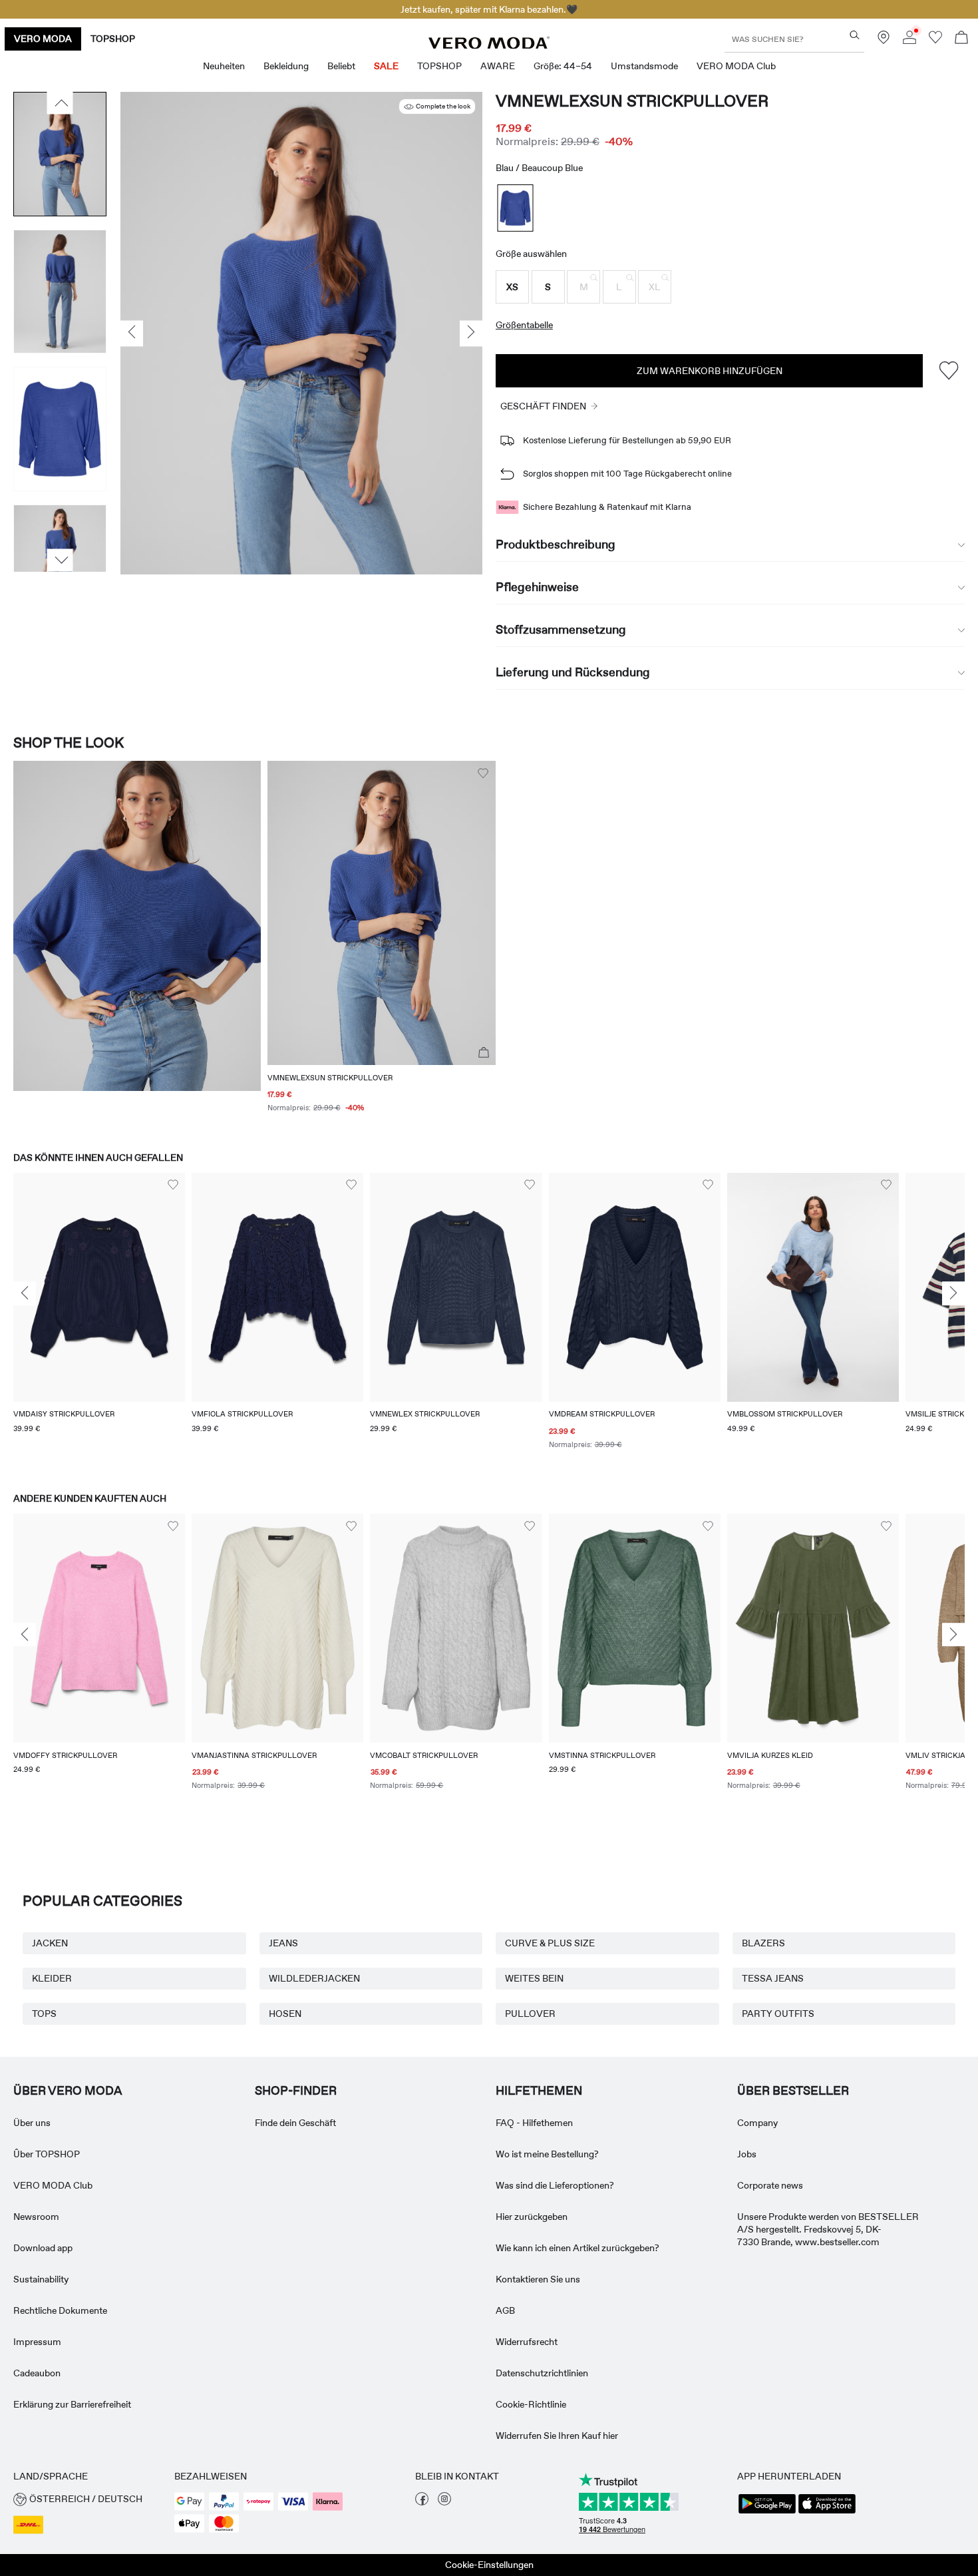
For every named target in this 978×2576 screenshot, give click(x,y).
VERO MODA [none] (43, 39)
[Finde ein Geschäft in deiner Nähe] (884, 41)
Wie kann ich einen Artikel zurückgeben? (577, 2248)
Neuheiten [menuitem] (224, 66)
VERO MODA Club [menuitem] (736, 66)
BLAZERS (763, 1943)
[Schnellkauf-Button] (484, 1053)
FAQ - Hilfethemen (534, 2123)
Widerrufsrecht (527, 2342)
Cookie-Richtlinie (531, 2404)
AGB (505, 2310)
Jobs (747, 2154)
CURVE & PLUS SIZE (550, 1943)
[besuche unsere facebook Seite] (422, 2502)
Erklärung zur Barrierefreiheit (72, 2404)
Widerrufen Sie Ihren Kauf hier (557, 2436)
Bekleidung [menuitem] (286, 66)
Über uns (32, 2123)
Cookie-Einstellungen (489, 2565)
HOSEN (285, 2014)
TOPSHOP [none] (113, 39)
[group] (99, 1320)
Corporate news (770, 2185)
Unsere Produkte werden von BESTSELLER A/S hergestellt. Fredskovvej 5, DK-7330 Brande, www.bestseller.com (828, 2229)
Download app (43, 2248)
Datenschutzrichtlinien (542, 2373)
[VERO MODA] (489, 45)
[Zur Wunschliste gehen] (935, 41)
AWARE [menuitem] (498, 66)
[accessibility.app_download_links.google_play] (767, 2512)
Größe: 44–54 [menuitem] (563, 66)
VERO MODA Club (53, 2185)
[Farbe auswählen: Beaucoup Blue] (516, 208)
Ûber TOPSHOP (47, 2154)
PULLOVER (530, 2014)
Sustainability (41, 2279)
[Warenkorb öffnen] (961, 39)
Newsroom (36, 2217)
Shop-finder (296, 2091)
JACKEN (50, 1943)
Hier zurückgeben (532, 2217)
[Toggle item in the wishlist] (948, 370)
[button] (512, 287)
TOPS (44, 2014)
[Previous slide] (25, 1294)
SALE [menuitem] (386, 66)
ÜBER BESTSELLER (793, 2091)
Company (757, 2123)
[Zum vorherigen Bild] (60, 103)
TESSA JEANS (773, 1978)
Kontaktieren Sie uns (538, 2279)
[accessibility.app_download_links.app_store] (827, 2512)
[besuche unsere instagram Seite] (444, 2502)
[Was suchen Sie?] (855, 35)
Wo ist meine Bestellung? (547, 2154)
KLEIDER (52, 1978)
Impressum (37, 2342)
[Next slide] (953, 1294)
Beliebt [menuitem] (341, 66)
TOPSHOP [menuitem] (439, 66)
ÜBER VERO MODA (68, 2091)
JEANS (283, 1943)
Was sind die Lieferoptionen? (555, 2185)
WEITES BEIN (534, 1978)
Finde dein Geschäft (295, 2123)
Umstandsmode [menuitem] (644, 66)
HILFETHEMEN (539, 2091)
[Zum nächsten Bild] (60, 560)
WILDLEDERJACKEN (314, 1978)
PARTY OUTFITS (778, 2014)
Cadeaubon (37, 2373)
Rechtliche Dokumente (60, 2310)
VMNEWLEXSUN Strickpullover (632, 101)
